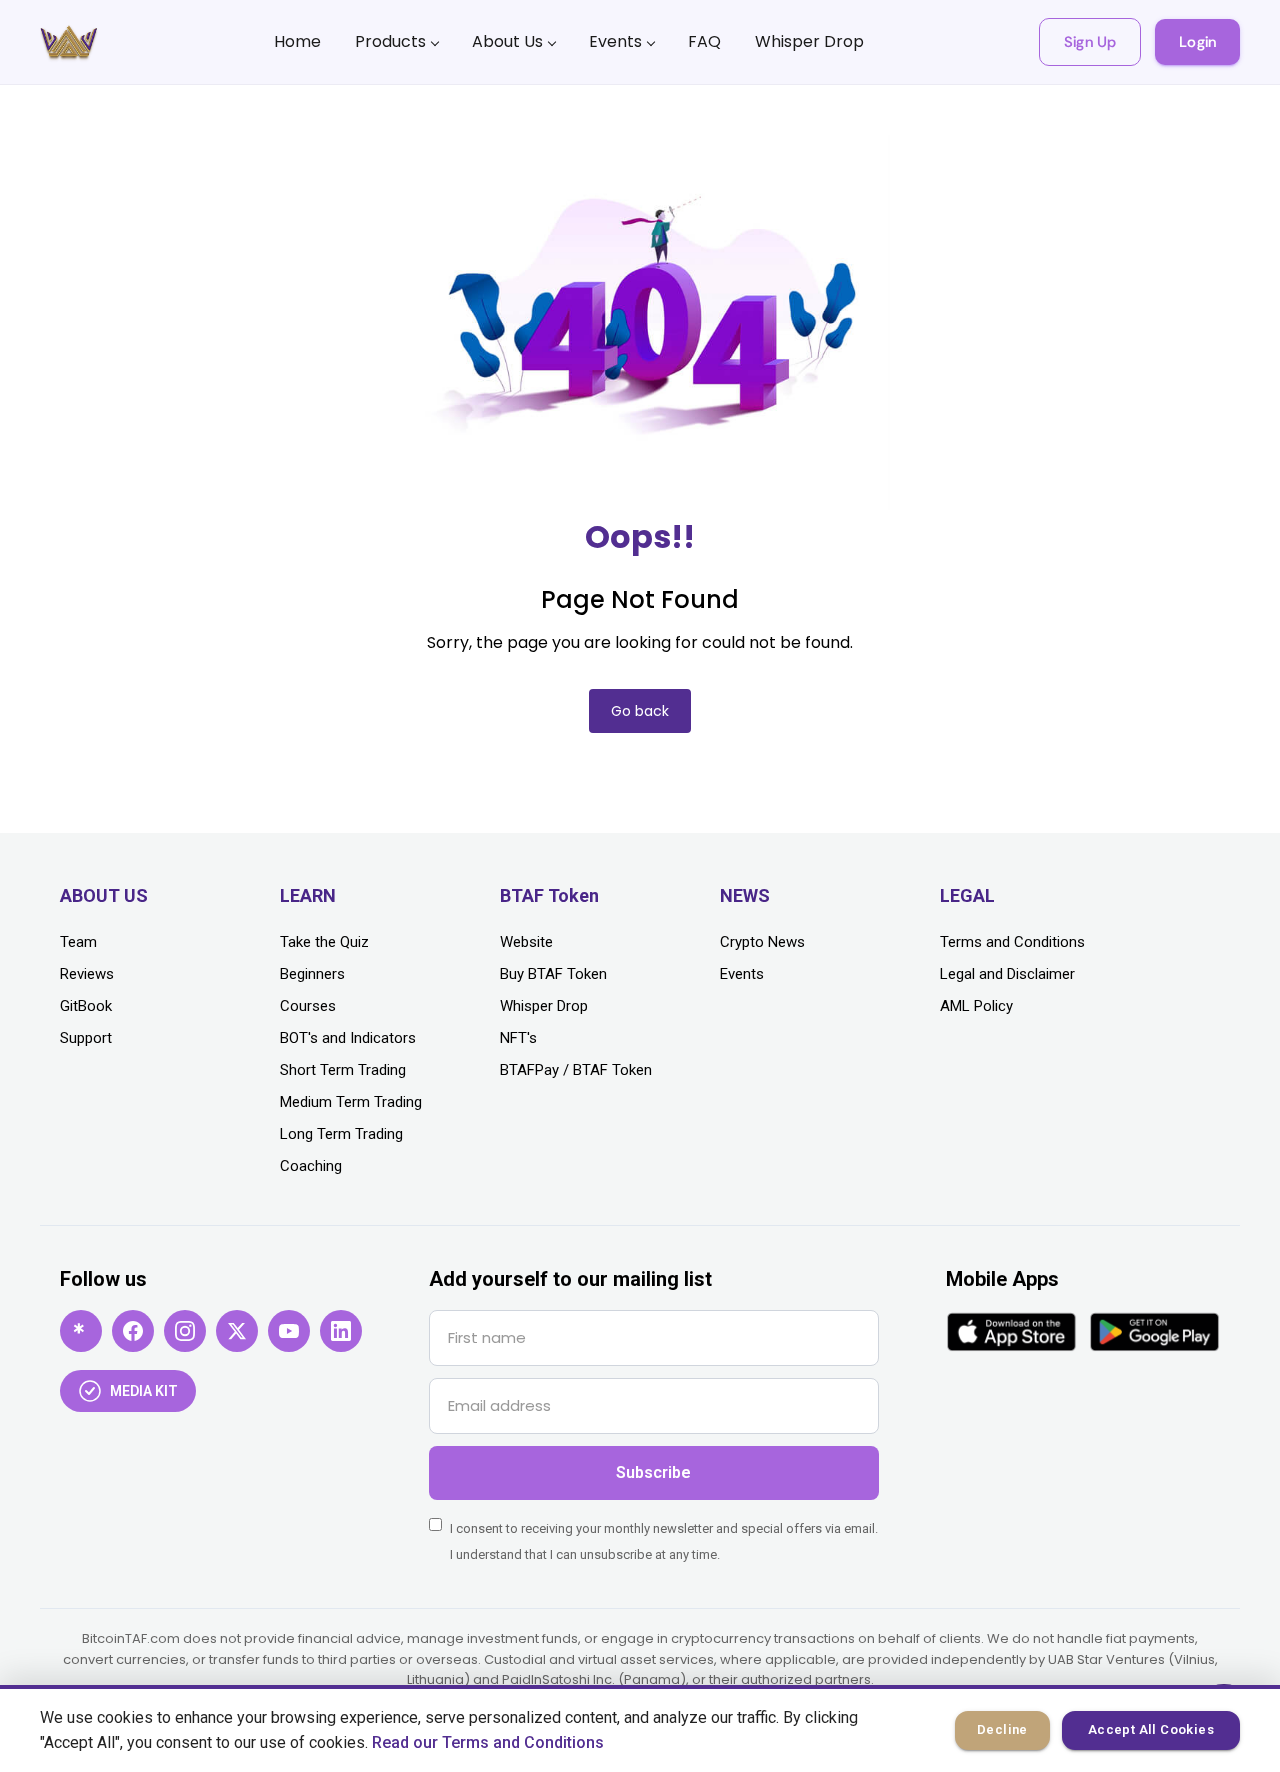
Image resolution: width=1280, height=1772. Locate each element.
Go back (640, 711)
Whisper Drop (809, 41)
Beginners (312, 974)
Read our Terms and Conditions (488, 1742)
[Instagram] (185, 1331)
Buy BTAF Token (553, 974)
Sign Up (1090, 42)
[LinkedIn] (341, 1331)
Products (390, 41)
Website (526, 942)
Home (297, 41)
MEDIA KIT (144, 1391)
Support (86, 1038)
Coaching (311, 1166)
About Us (507, 41)
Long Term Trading (341, 1134)
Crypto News (762, 942)
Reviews (87, 974)
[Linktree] (81, 1331)
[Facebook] (133, 1331)
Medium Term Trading (351, 1102)
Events (615, 41)
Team (78, 942)
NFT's (518, 1038)
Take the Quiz (324, 942)
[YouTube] (289, 1331)
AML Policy (976, 1006)
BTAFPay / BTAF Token (576, 1070)
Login (1197, 42)
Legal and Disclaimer (1007, 974)
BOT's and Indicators (348, 1038)
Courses (308, 1006)
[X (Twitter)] (237, 1331)
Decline (1002, 1729)
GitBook (86, 1006)
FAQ (704, 41)
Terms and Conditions (1012, 942)
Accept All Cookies (1151, 1729)
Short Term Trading (343, 1070)
